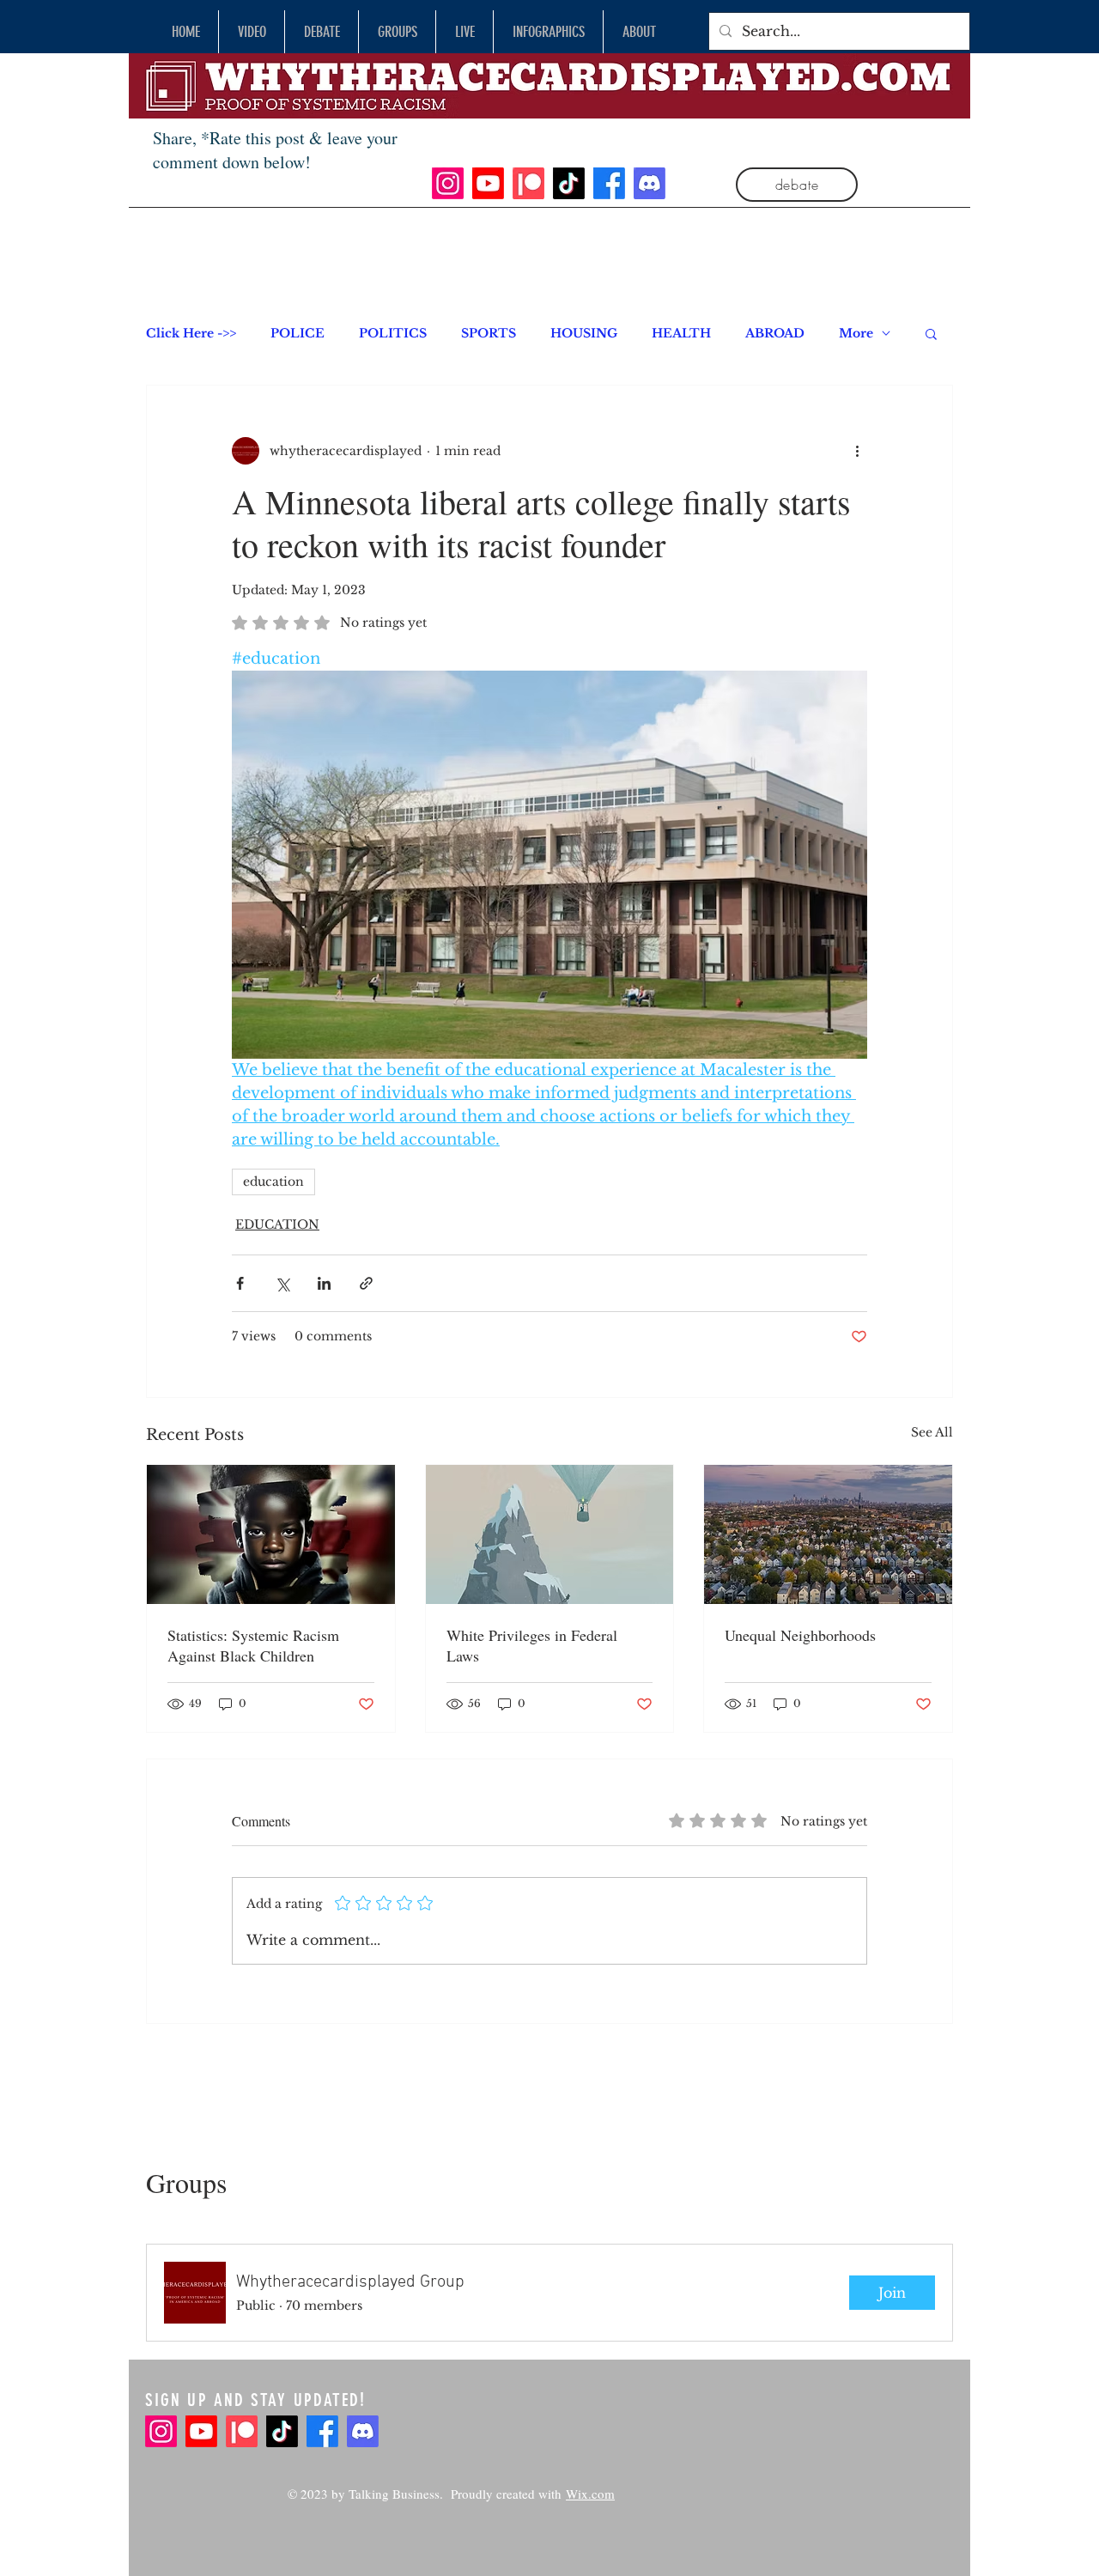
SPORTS (489, 334)
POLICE (298, 334)
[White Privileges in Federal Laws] (550, 1534)
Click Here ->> (191, 334)
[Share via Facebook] (240, 1283)
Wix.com (590, 2494)
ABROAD (775, 334)
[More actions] (857, 451)
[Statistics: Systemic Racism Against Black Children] (271, 1534)
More (856, 334)
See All (932, 1432)
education (273, 1182)
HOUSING (584, 334)
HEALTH (681, 334)
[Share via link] (366, 1283)
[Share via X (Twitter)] (282, 1283)
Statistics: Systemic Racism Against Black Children (253, 1645)
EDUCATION (277, 1224)
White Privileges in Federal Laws (532, 1645)
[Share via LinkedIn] (324, 1283)
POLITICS (393, 334)
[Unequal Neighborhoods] (828, 1534)
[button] (931, 333)
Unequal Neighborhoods (800, 1635)
